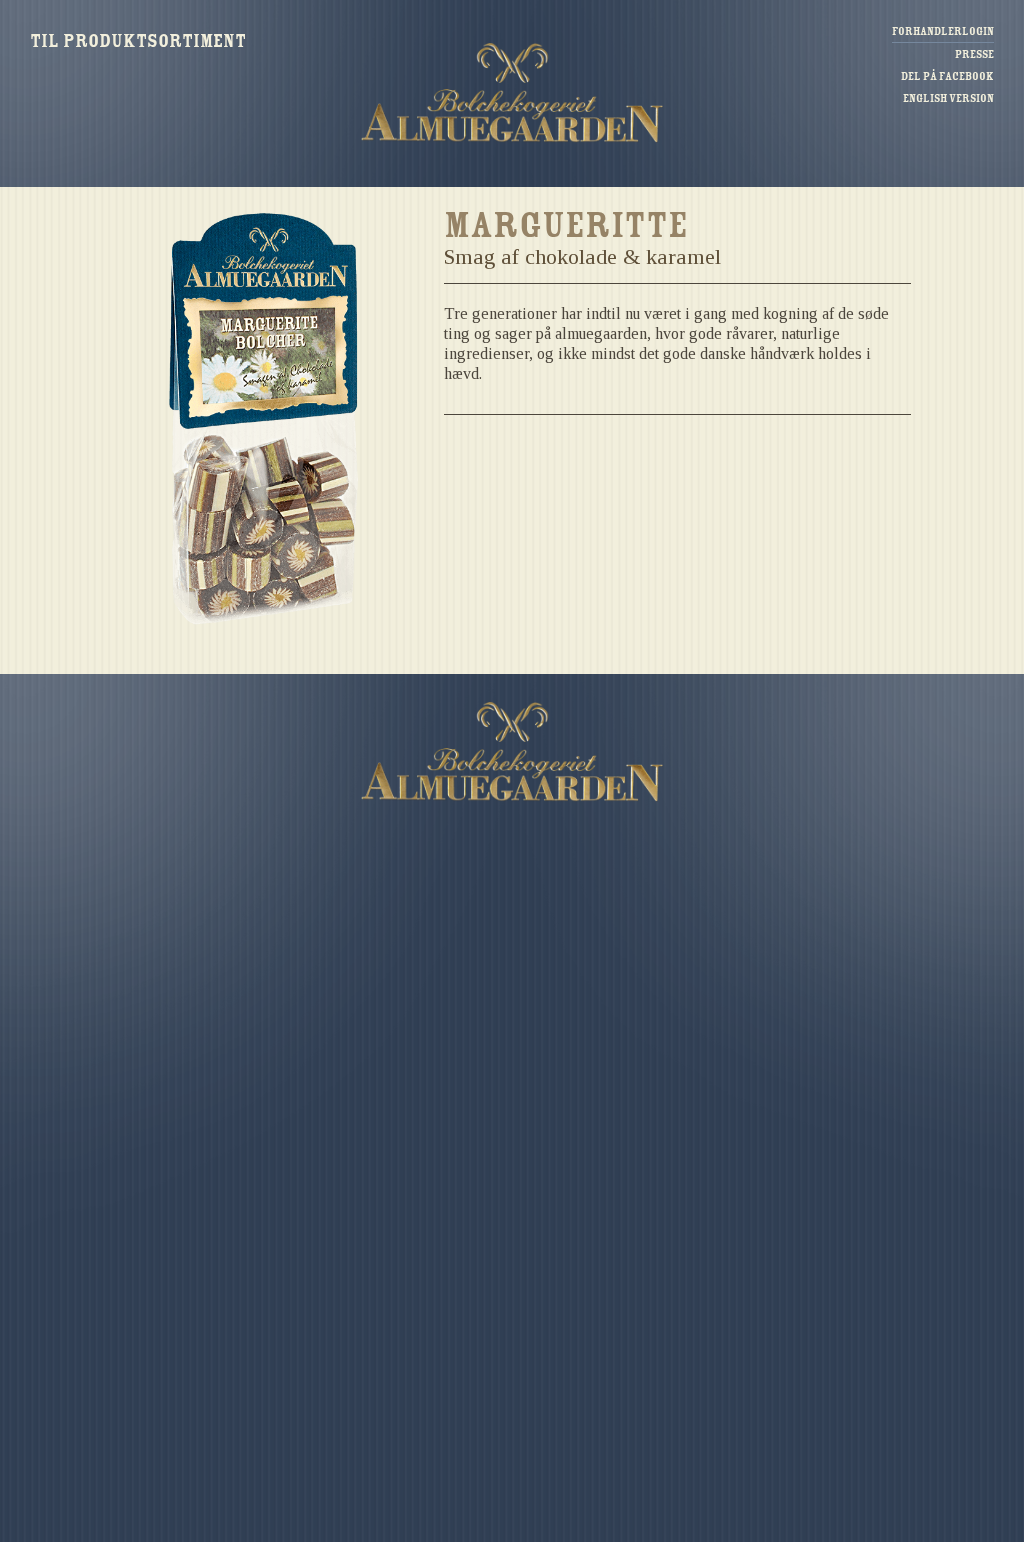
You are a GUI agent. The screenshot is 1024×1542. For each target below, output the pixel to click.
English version (948, 98)
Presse (974, 54)
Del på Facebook (947, 76)
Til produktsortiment (138, 41)
